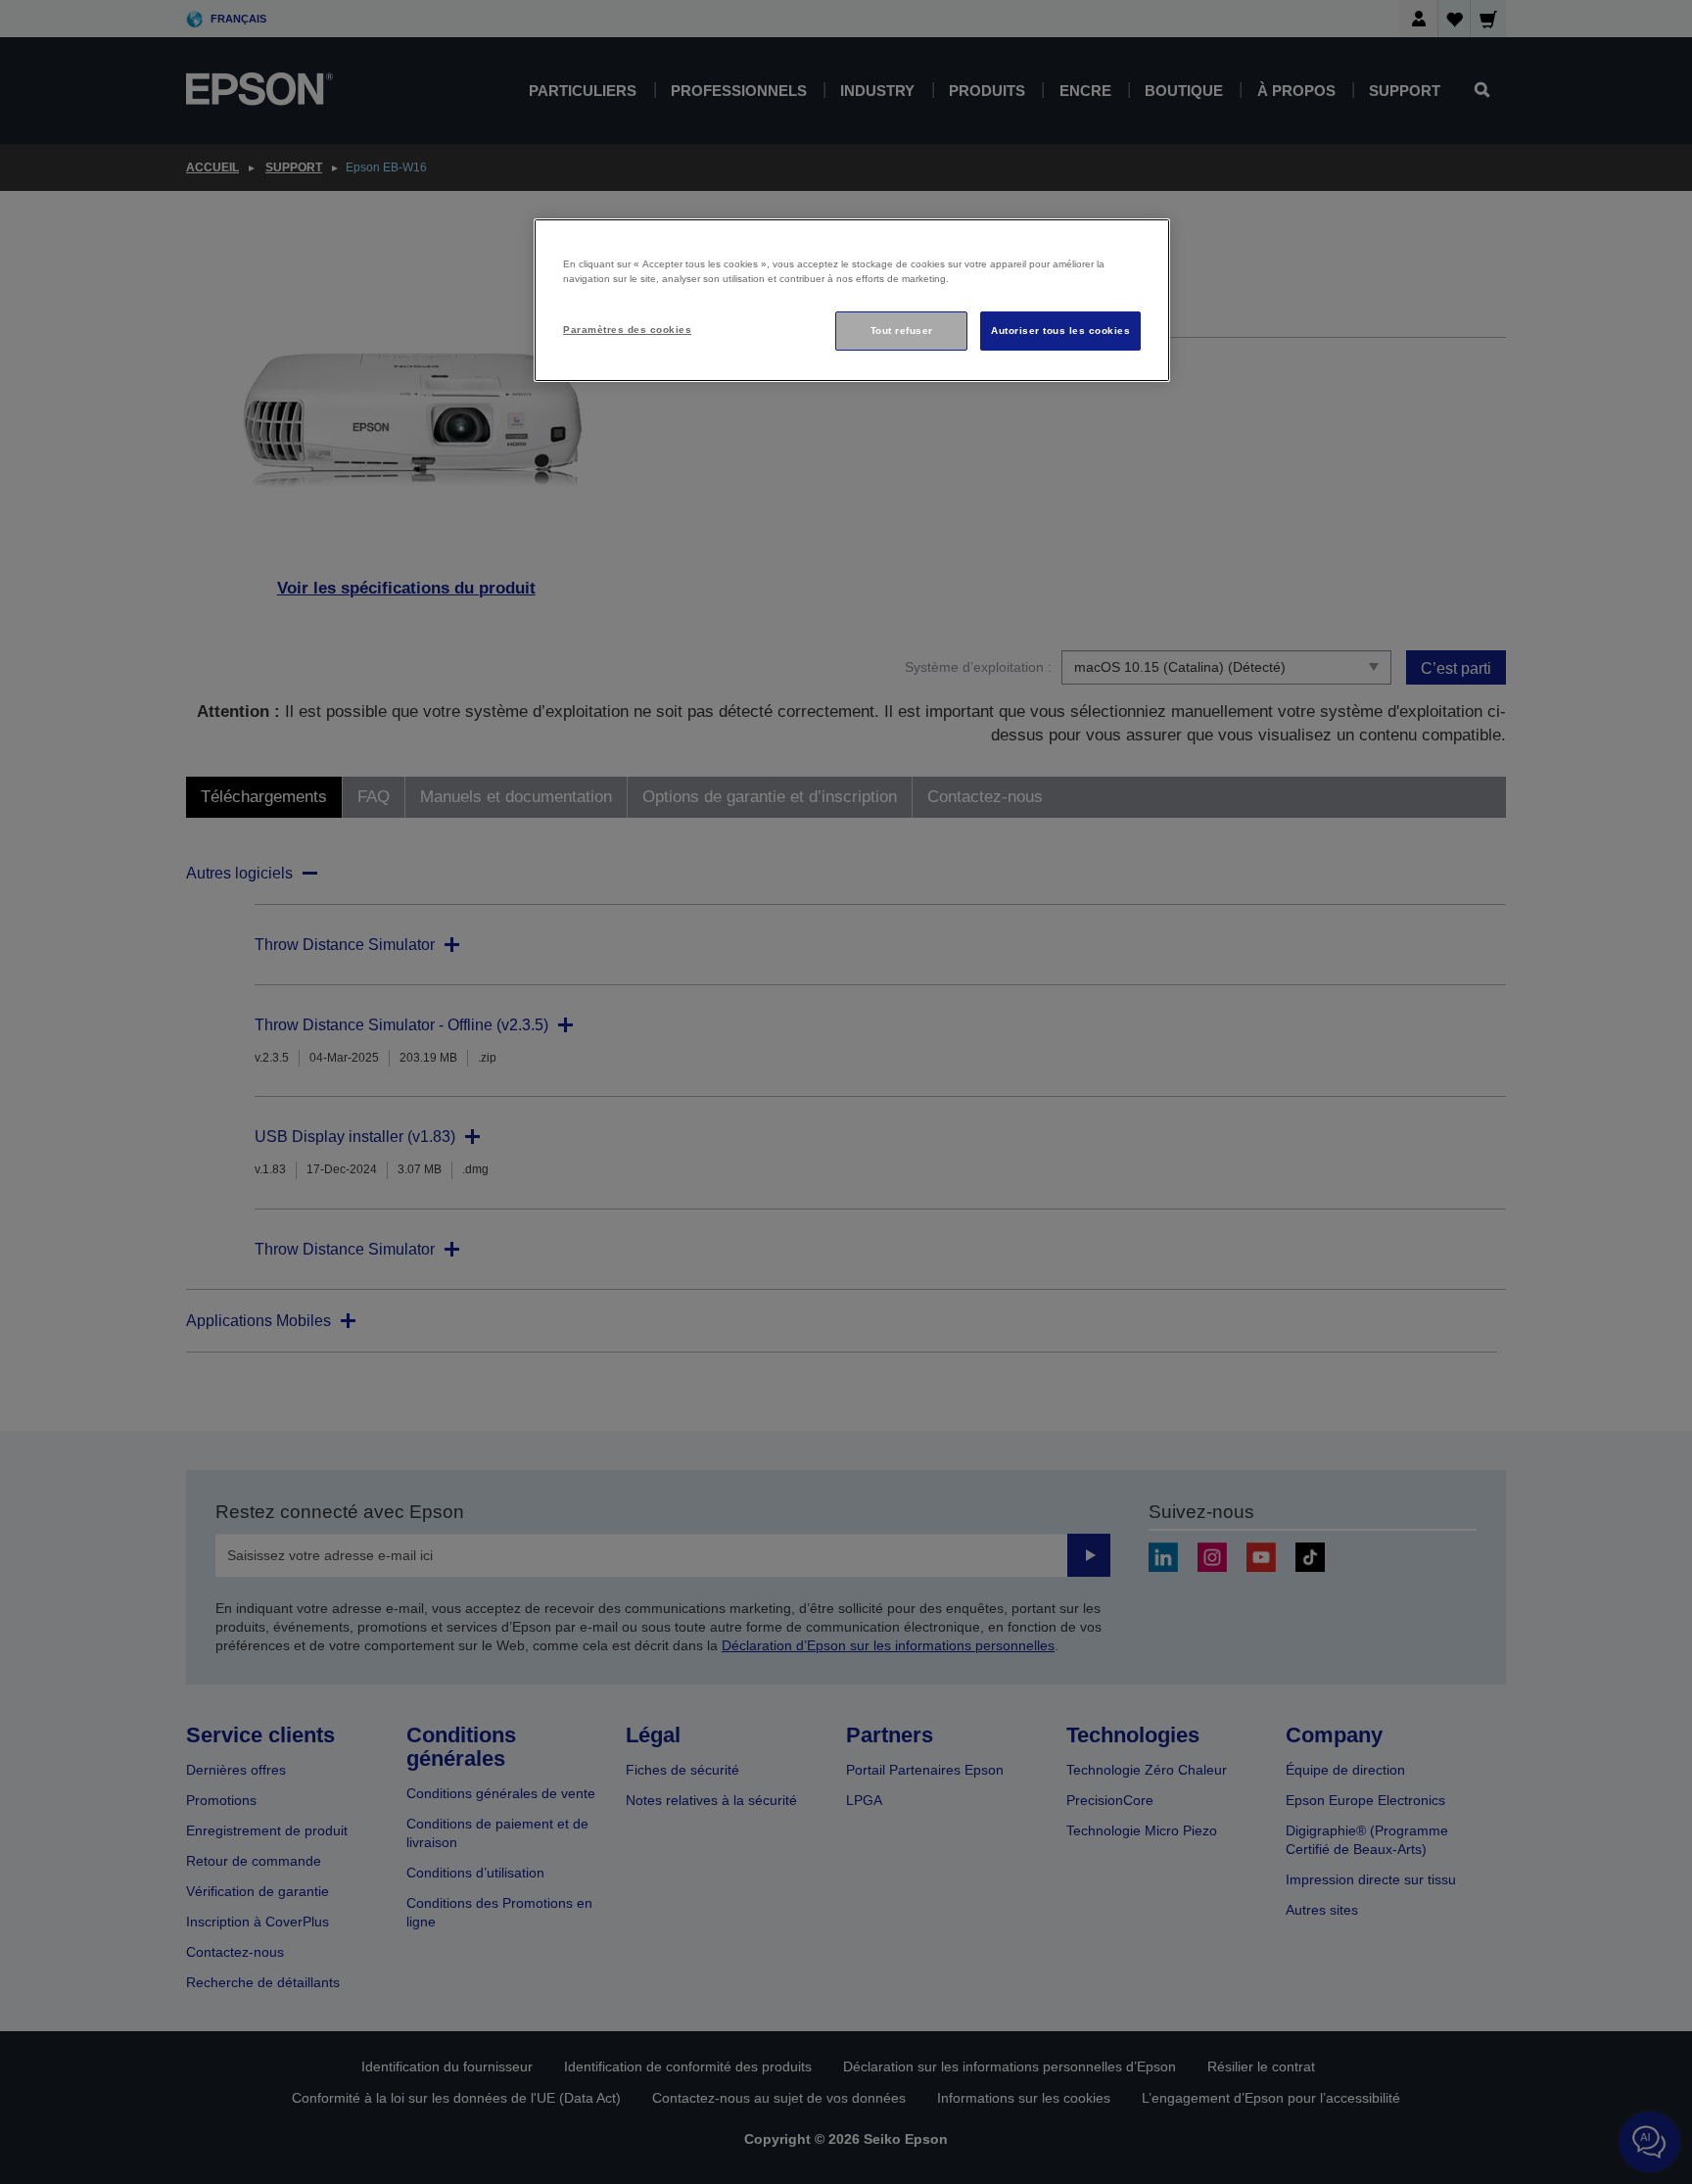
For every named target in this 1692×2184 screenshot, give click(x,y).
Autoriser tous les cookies (1060, 331)
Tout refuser (902, 331)
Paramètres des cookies (627, 330)
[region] (852, 300)
